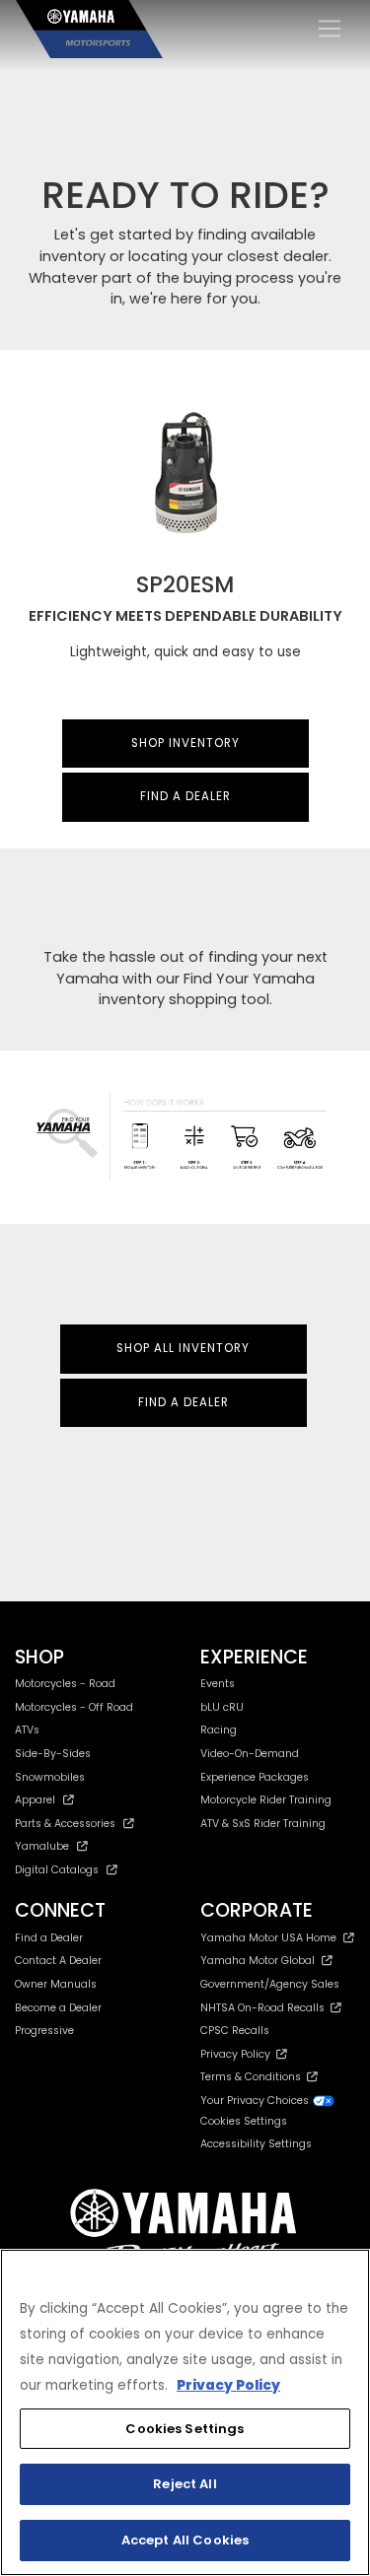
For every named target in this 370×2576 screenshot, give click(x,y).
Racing (219, 1730)
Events (218, 1684)
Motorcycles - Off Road (74, 1707)
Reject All (185, 2484)
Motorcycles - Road (65, 1684)
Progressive (44, 2031)
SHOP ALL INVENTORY (183, 1348)
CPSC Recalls (235, 2031)
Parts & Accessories (65, 1824)
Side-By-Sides (53, 1754)
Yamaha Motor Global (258, 1961)
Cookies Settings (185, 2429)
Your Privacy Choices (256, 2101)
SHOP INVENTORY (185, 743)
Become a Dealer (58, 2008)
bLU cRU (222, 1707)
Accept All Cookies (185, 2540)
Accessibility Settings (256, 2144)
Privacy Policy (238, 2054)
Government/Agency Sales (270, 1984)
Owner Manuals (56, 1984)
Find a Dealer (49, 1938)
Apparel (35, 1800)
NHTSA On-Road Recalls (265, 2008)
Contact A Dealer (58, 1961)
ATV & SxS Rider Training (263, 1824)
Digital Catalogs (57, 1870)
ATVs (27, 1730)
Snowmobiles (50, 1777)
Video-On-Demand (250, 1754)
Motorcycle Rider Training (266, 1800)
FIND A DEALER (185, 796)
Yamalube (42, 1846)
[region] (185, 2412)
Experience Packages (255, 1777)
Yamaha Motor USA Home (268, 1938)
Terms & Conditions (254, 2077)
